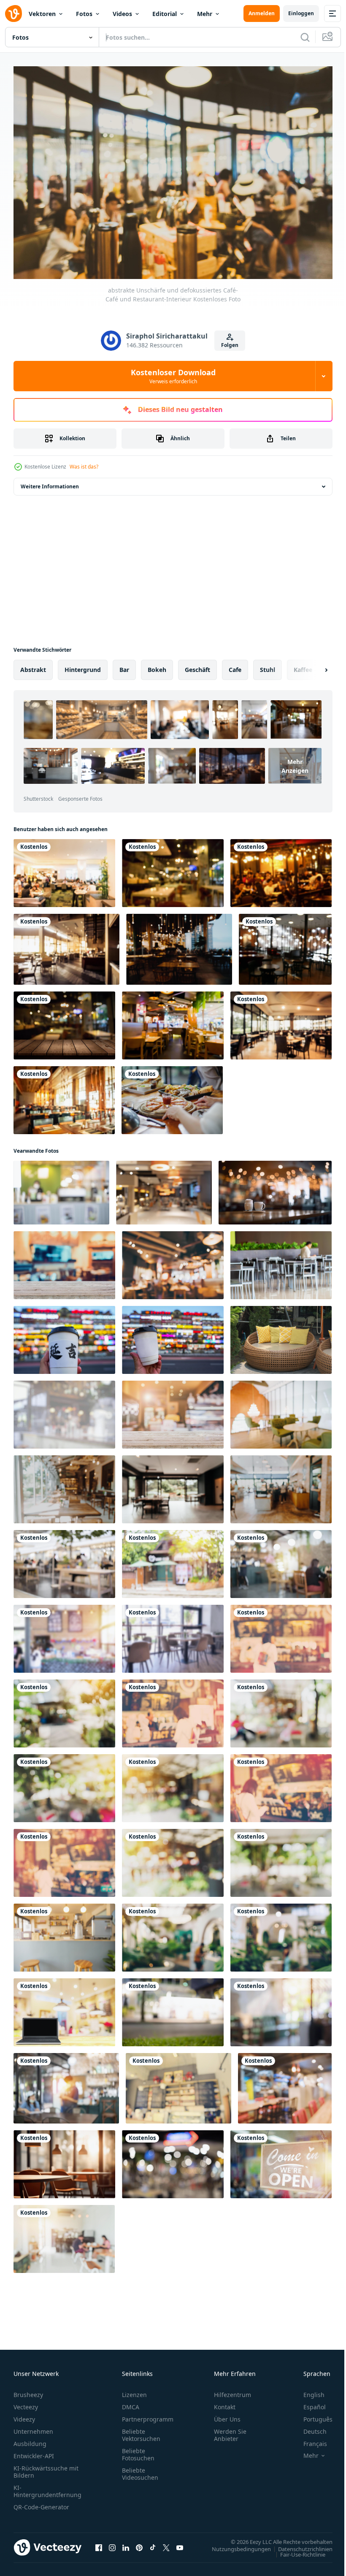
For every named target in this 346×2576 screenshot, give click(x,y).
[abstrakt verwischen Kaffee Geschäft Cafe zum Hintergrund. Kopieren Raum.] (173, 1635)
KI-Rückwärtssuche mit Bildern (46, 2468)
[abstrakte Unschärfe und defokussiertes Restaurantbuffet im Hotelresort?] (66, 945)
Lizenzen (134, 2390)
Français (309, 2439)
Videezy (24, 2415)
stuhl (268, 665)
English (308, 2390)
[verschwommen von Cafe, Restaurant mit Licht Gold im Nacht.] (173, 2160)
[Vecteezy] (14, 14)
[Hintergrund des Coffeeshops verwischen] (61, 1188)
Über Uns (227, 2415)
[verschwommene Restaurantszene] (173, 869)
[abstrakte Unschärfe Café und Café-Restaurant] (281, 1485)
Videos (122, 14)
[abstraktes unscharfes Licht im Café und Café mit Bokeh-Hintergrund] (64, 1784)
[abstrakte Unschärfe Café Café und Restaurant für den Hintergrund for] (64, 1485)
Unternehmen (33, 2427)
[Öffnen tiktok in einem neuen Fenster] (153, 2543)
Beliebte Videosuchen (140, 2470)
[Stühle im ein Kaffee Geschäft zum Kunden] (281, 1336)
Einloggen (301, 13)
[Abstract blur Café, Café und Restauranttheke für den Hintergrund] (64, 1933)
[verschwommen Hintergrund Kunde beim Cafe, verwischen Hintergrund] (178, 2084)
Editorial (165, 14)
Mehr (205, 14)
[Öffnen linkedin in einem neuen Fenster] (126, 2543)
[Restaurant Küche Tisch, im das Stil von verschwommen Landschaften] (64, 2160)
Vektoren (42, 14)
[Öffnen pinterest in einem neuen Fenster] (139, 2543)
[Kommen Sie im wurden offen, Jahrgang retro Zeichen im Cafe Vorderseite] (281, 2160)
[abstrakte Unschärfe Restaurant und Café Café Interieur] (64, 1096)
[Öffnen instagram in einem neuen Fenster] (112, 2543)
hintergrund (83, 665)
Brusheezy (28, 2390)
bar (124, 665)
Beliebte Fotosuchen (138, 2450)
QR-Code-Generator (41, 2503)
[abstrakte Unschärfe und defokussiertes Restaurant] (281, 1021)
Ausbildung (30, 2439)
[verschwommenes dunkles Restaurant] (285, 945)
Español (308, 2403)
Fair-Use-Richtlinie (296, 2550)
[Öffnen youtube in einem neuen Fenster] (180, 2543)
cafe (235, 665)
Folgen (230, 345)
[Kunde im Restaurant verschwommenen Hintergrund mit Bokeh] (281, 2008)
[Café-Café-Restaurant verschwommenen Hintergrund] (64, 1261)
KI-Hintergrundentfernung (47, 2487)
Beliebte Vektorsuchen (141, 2431)
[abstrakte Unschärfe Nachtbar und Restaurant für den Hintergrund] (179, 945)
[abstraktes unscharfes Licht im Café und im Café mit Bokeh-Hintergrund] (281, 1709)
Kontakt (225, 2403)
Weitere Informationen (50, 482)
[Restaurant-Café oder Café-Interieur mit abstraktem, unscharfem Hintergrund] (173, 1261)
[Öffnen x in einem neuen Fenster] (166, 2543)
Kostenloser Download (173, 376)
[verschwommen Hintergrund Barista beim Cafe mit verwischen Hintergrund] (285, 2084)
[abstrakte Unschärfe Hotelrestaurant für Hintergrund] (173, 1485)
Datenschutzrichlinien (299, 2544)
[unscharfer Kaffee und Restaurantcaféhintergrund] (173, 1933)
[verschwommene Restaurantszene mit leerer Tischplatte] (64, 1021)
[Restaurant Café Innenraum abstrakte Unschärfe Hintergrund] (173, 1021)
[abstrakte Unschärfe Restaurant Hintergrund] (281, 1560)
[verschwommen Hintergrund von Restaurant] (173, 1560)
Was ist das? (84, 467)
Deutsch (309, 2427)
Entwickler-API (34, 2452)
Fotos (84, 14)
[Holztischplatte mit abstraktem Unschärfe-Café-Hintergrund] (173, 1410)
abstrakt (33, 665)
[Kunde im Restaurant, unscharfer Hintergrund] (281, 1261)
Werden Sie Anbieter (230, 2431)
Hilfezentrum (232, 2390)
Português (312, 2415)
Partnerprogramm (148, 2415)
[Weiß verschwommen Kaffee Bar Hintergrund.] (64, 1410)
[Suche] (305, 37)
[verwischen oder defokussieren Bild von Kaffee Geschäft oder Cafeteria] (64, 1560)
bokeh (157, 665)
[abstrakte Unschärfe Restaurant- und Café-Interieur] (64, 869)
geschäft (197, 665)
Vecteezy (26, 2403)
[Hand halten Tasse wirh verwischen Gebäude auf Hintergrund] (173, 1336)
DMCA (131, 2403)
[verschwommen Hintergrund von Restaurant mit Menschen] (66, 2084)
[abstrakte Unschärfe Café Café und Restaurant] (281, 1410)
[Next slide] (313, 666)
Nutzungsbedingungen (235, 2544)
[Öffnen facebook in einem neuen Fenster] (99, 2543)
